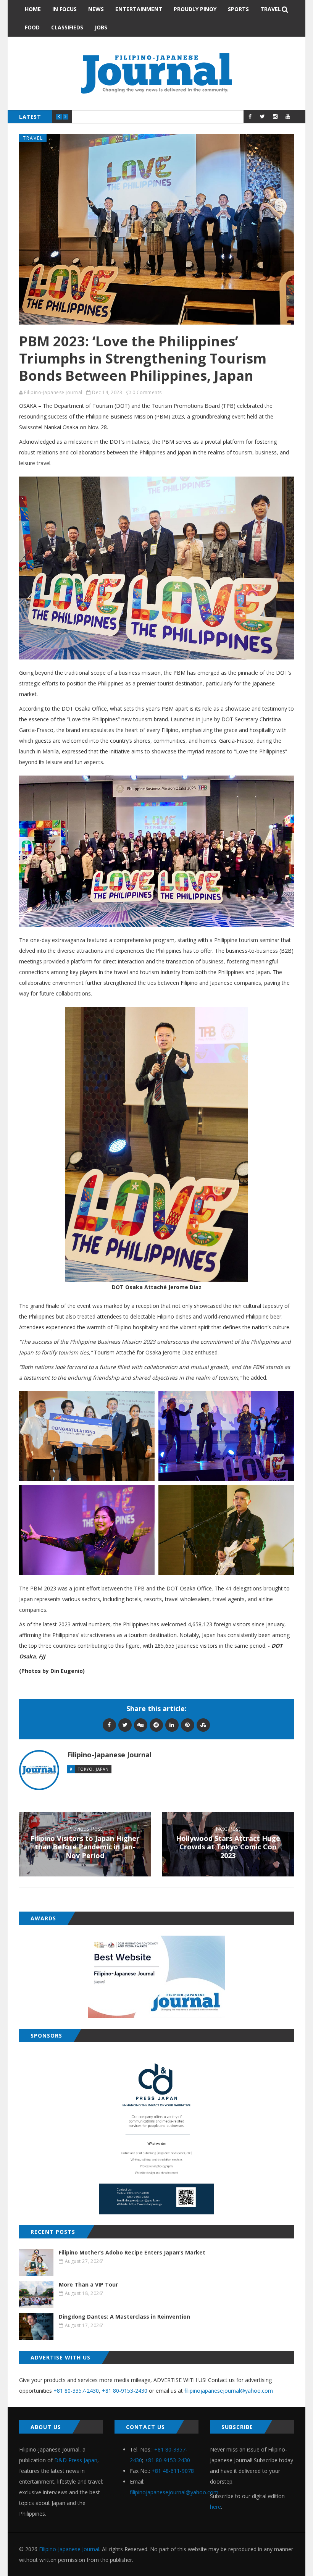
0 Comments (147, 392)
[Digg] (141, 1725)
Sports (238, 9)
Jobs (101, 27)
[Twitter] (125, 1725)
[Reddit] (156, 1725)
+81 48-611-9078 (173, 2471)
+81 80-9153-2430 (125, 2391)
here (215, 2507)
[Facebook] (109, 1725)
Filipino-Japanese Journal (53, 392)
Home (33, 9)
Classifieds (67, 27)
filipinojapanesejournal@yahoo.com (229, 2391)
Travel (271, 9)
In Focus (65, 9)
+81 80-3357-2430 (76, 2391)
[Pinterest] (188, 1725)
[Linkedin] (172, 1725)
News (96, 9)
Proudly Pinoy (195, 9)
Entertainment (139, 9)
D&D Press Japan (76, 2460)
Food (32, 27)
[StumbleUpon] (203, 1725)
